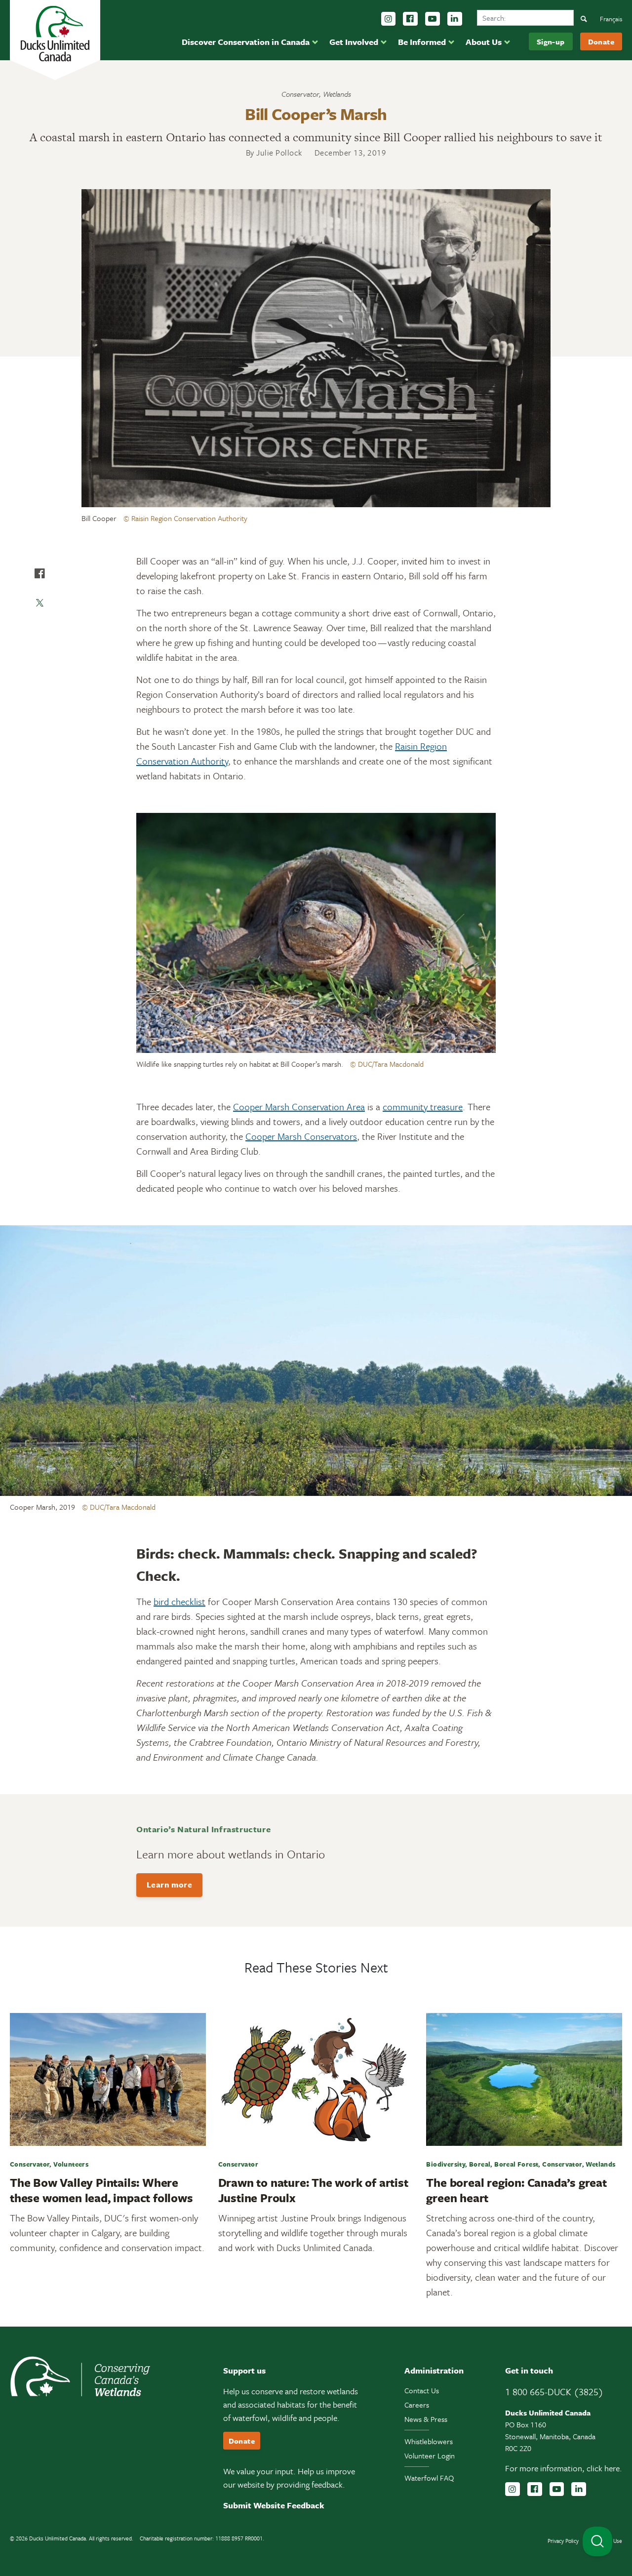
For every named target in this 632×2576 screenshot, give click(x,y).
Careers (417, 2405)
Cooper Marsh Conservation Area (299, 1107)
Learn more (169, 1885)
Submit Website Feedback (274, 2505)
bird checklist (179, 1601)
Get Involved (354, 42)
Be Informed (422, 42)
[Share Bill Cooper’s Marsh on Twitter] (39, 603)
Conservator (300, 94)
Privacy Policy (563, 2541)
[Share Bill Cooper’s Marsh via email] (39, 633)
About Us (484, 42)
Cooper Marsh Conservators (301, 1136)
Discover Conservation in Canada (246, 42)
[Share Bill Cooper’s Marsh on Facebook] (39, 573)
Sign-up (551, 41)
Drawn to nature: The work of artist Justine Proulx (313, 2190)
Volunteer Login (430, 2455)
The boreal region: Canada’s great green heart (516, 2190)
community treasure (423, 1107)
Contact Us (422, 2390)
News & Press (426, 2419)
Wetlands (337, 94)
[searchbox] (525, 18)
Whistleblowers (429, 2441)
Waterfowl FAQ (429, 2478)
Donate (601, 41)
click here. (604, 2468)
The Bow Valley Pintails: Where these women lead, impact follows (101, 2190)
